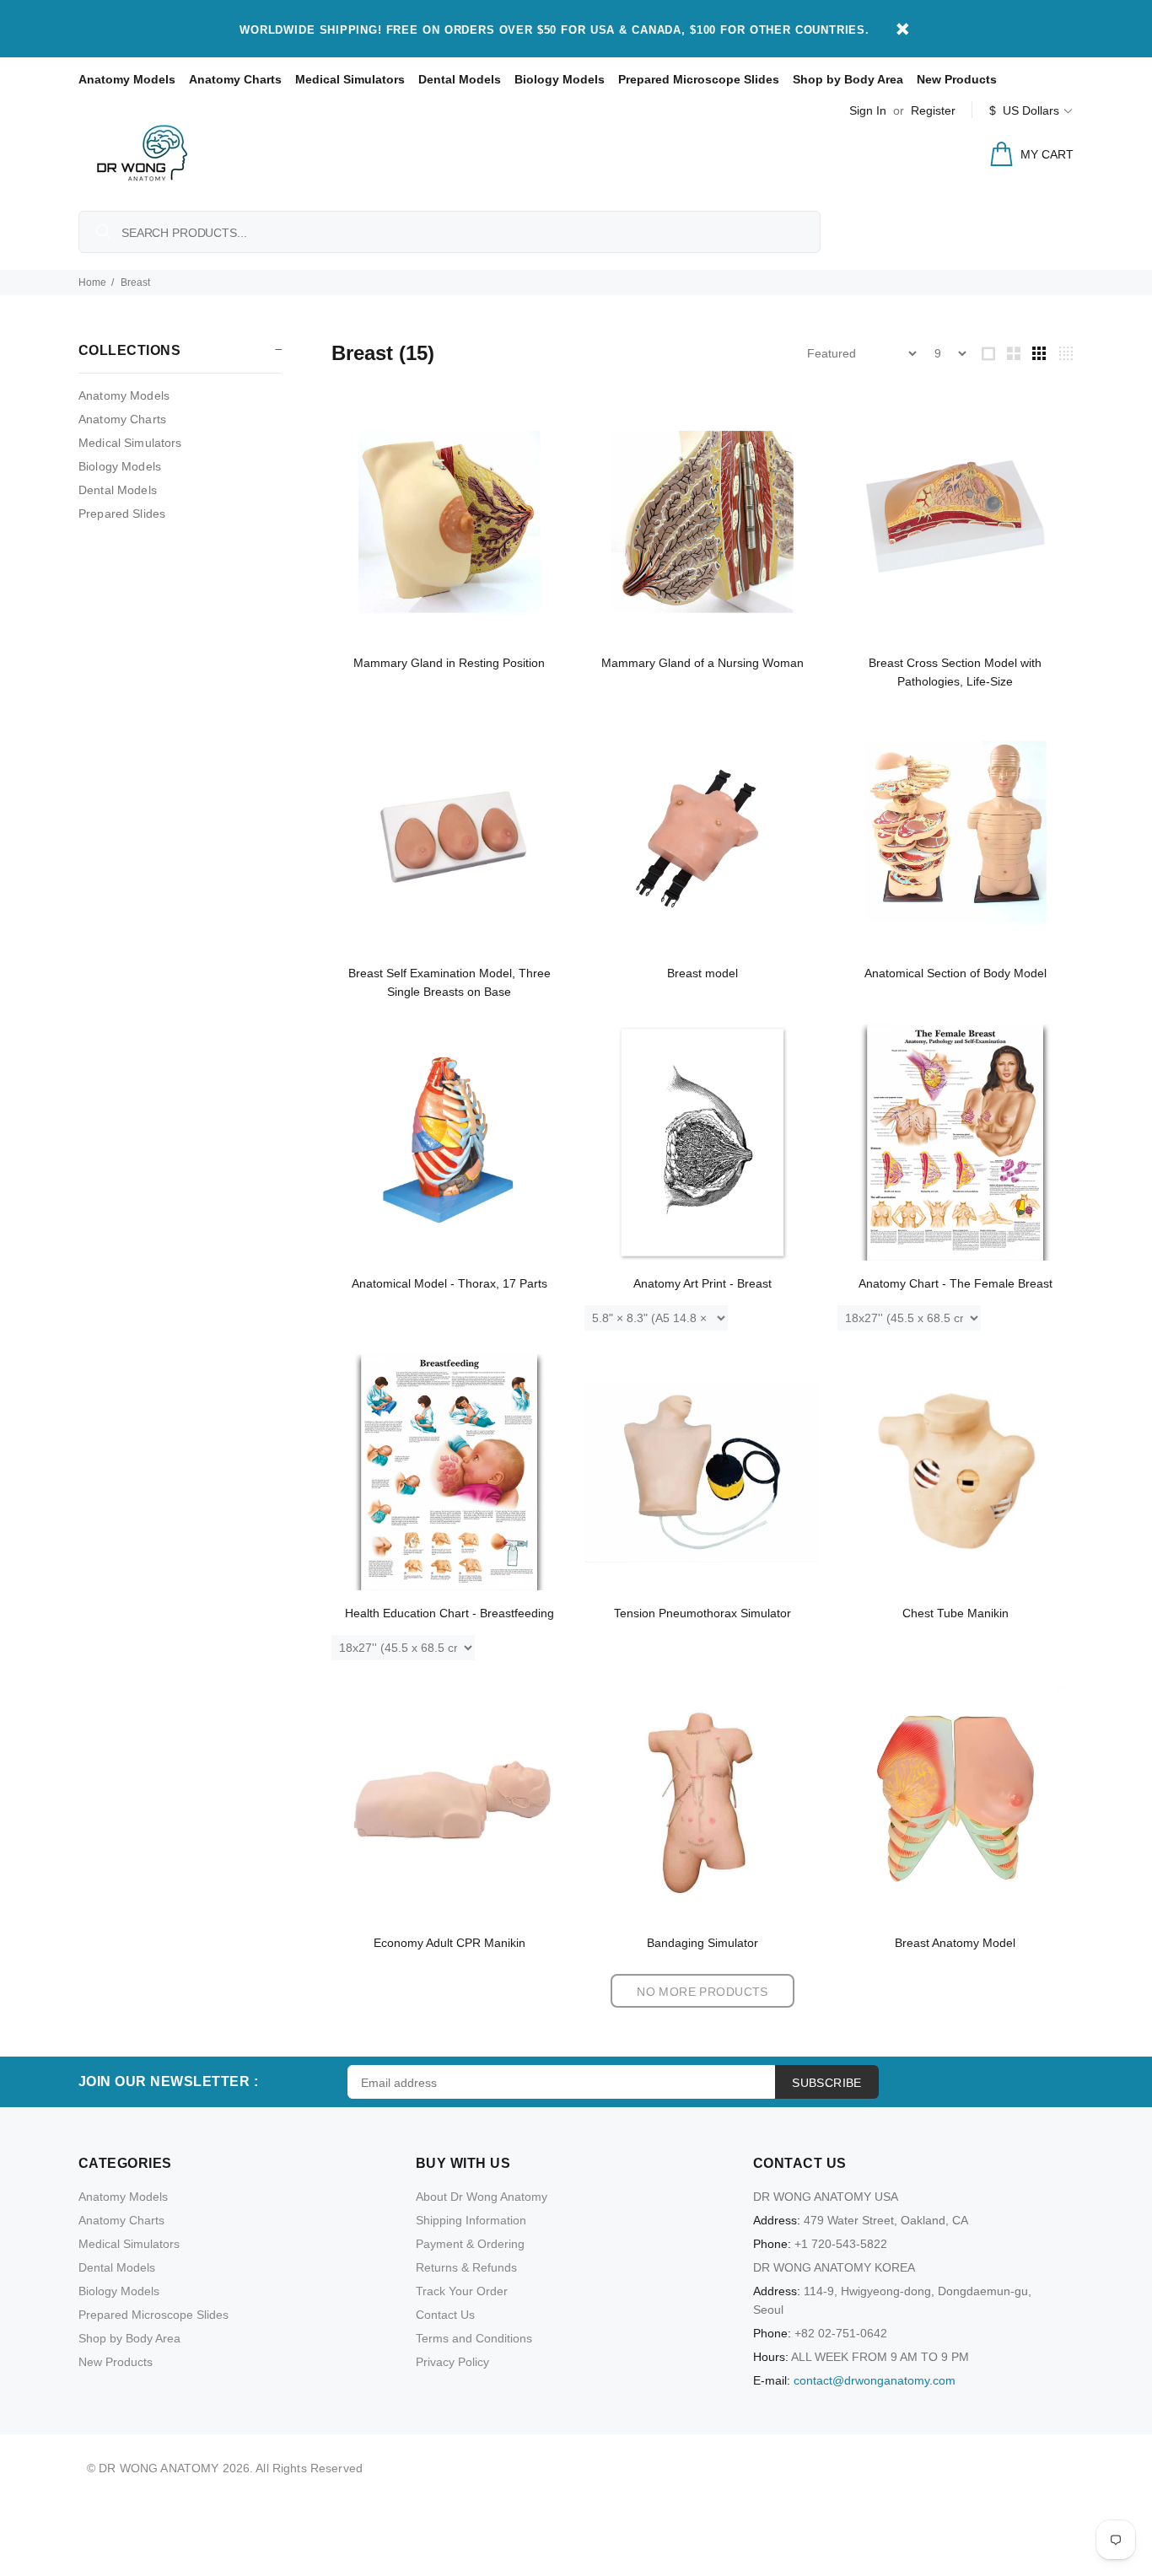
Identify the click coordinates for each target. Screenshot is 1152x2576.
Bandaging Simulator (703, 1943)
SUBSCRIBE (827, 2083)
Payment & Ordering (470, 2244)
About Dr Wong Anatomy (482, 2197)
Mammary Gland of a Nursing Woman (703, 663)
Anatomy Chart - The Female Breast (956, 1283)
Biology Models (560, 79)
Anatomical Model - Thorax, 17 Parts (449, 1283)
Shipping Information (471, 2220)
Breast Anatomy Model (955, 1943)
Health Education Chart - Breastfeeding (449, 1613)
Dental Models (460, 79)
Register (933, 110)
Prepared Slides (122, 514)
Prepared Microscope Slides (699, 79)
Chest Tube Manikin (956, 1613)
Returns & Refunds (466, 2267)
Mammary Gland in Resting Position (449, 663)
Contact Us (445, 2315)
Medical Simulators (350, 79)
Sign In (868, 110)
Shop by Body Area (848, 79)
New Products (957, 79)
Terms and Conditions (474, 2338)
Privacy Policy (452, 2362)
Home (92, 282)
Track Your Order (462, 2291)
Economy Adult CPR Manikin (449, 1943)
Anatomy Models (127, 79)
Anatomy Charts (235, 79)
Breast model (703, 973)
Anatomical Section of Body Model (956, 973)
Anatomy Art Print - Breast (703, 1283)
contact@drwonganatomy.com (875, 2380)
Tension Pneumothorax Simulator (703, 1613)
